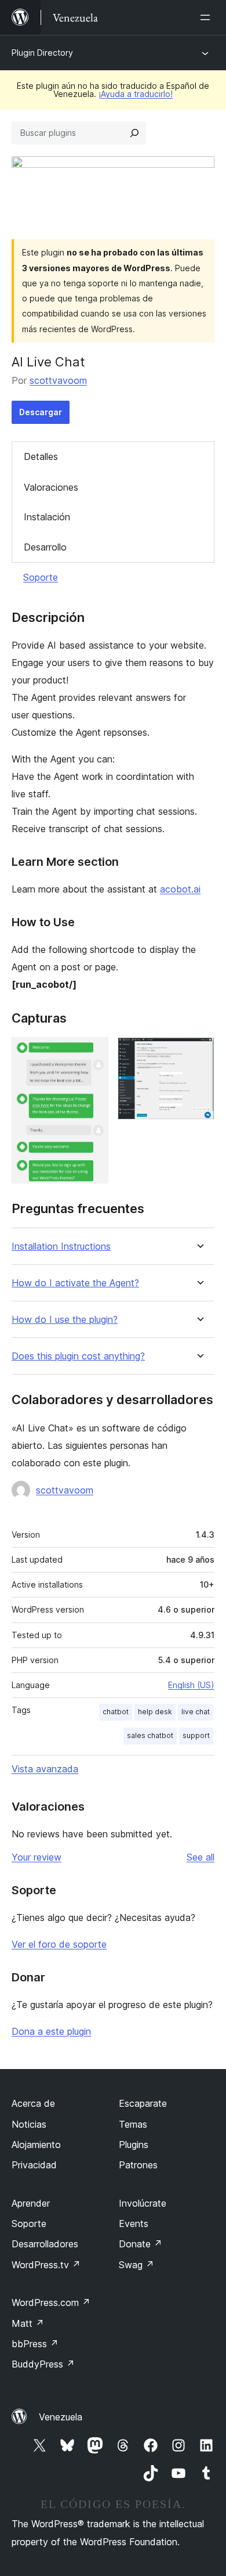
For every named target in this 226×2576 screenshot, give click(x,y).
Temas (133, 2124)
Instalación (47, 517)
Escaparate (143, 2103)
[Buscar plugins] (134, 133)
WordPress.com (51, 2302)
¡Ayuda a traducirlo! (136, 94)
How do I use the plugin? (65, 1320)
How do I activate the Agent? (75, 1283)
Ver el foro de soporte (59, 1944)
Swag (136, 2265)
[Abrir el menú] (207, 17)
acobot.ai (180, 889)
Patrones (138, 2165)
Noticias (29, 2124)
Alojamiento (36, 2145)
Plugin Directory (42, 53)
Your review (37, 1857)
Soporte (41, 577)
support (196, 1735)
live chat (196, 1712)
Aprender (31, 2203)
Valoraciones (51, 487)
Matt (28, 2323)
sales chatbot (150, 1735)
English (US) (191, 1685)
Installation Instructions (61, 1246)
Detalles (41, 456)
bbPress (35, 2344)
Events (134, 2224)
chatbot (116, 1712)
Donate (141, 2244)
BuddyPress (43, 2364)
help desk (155, 1712)
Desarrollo (45, 547)
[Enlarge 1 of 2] (93, 1053)
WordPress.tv (46, 2265)
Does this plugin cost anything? (78, 1356)
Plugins (134, 2145)
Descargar (41, 412)
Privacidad (34, 2165)
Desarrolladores (45, 2244)
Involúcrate (143, 2203)
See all (201, 1857)
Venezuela (61, 2417)
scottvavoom (58, 380)
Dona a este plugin (51, 2031)
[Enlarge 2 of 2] (199, 1053)
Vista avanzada (45, 1769)
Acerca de (33, 2103)
